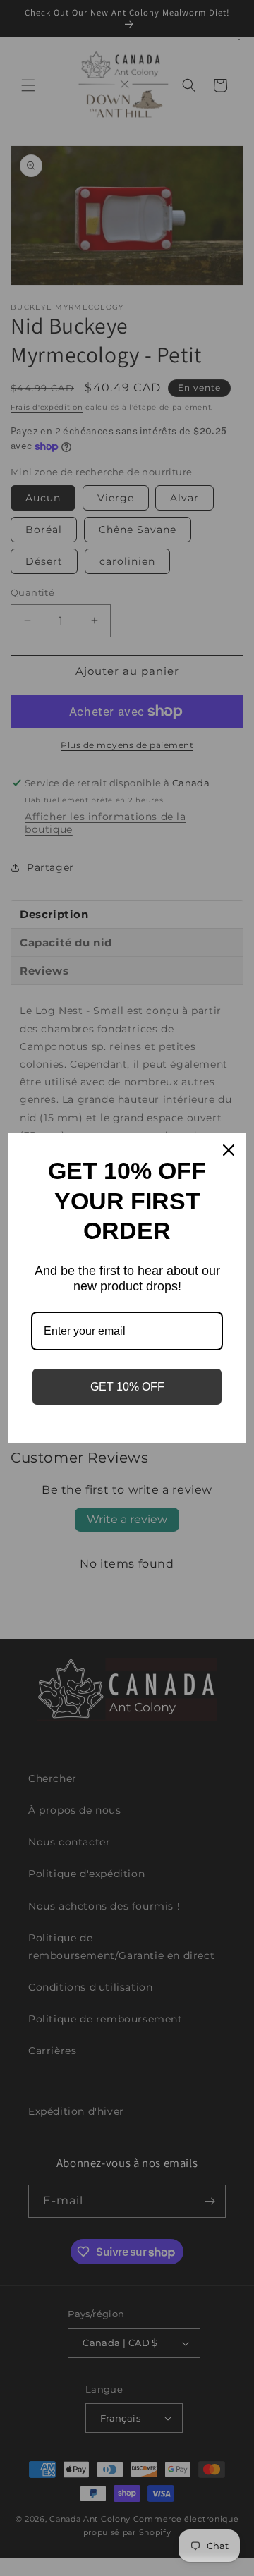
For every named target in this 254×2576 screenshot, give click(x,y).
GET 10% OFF (127, 1387)
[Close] (229, 1150)
